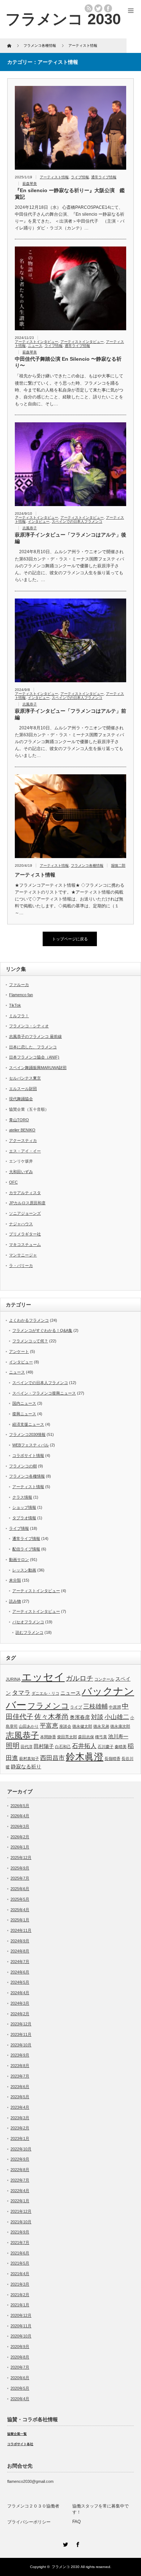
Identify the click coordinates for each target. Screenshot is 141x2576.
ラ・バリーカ (21, 1266)
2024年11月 (21, 1930)
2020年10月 (21, 2336)
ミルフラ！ (19, 1016)
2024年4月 (20, 1993)
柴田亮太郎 (67, 1737)
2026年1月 (20, 1847)
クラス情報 (22, 1497)
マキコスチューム (25, 1244)
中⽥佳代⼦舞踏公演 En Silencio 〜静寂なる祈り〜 (68, 362)
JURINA (13, 1679)
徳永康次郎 (120, 1726)
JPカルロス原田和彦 (27, 1203)
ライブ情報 (80, 177)
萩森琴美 (30, 184)
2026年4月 (20, 1816)
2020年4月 (20, 2399)
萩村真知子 (29, 1759)
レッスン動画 (24, 1570)
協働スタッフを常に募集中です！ (101, 2509)
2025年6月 (20, 1889)
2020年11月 (21, 2326)
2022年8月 (20, 2170)
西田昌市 (52, 1758)
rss (89, 8)
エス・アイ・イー (25, 1151)
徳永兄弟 (101, 1726)
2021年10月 (21, 2222)
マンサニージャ (23, 1255)
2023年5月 (20, 2097)
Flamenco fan (21, 995)
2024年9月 (20, 1941)
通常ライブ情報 (104, 177)
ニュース (35, 346)
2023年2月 (20, 2128)
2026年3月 (20, 1826)
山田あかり (29, 1726)
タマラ (21, 1693)
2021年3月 (20, 2284)
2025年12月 (21, 1858)
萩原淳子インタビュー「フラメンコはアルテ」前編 (70, 714)
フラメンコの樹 (23, 1466)
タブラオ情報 (24, 1518)
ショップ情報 (24, 1507)
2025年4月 (20, 1910)
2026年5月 (20, 1806)
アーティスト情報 (54, 177)
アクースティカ (23, 1140)
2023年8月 (20, 2066)
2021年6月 (20, 2253)
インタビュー (39, 521)
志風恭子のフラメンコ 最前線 (35, 1036)
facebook (108, 8)
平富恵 (49, 1726)
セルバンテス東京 (25, 1078)
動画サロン (19, 1560)
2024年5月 (20, 1982)
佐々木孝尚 (52, 1717)
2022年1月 (20, 2201)
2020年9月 (20, 2347)
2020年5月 (20, 2388)
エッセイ (43, 1677)
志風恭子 (30, 528)
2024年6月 (20, 1972)
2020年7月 (20, 2367)
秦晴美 (121, 1747)
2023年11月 (21, 2034)
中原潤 (115, 1707)
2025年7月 (20, 1878)
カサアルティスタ (25, 1193)
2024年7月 (20, 1962)
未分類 (15, 1580)
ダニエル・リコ (45, 1693)
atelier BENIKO (22, 1130)
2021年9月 (20, 2232)
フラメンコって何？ (30, 1341)
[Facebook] (77, 2543)
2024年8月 (20, 1951)
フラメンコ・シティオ (29, 1026)
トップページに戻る (70, 939)
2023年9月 (20, 2055)
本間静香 (48, 1737)
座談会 (65, 1726)
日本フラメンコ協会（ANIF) (34, 1057)
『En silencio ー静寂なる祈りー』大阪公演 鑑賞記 (70, 194)
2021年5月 (20, 2263)
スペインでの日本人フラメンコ (77, 521)
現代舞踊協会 (21, 1099)
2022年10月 (21, 2149)
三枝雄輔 (95, 1707)
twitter (98, 8)
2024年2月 (20, 2014)
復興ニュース (24, 1414)
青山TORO (19, 1120)
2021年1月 (20, 2305)
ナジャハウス (21, 1224)
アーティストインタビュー (37, 342)
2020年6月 (20, 2378)
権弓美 (101, 1737)
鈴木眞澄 (85, 1757)
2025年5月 (20, 1899)
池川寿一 (118, 1736)
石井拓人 (84, 1746)
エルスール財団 (23, 1089)
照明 (13, 1746)
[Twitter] (64, 2543)
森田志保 (86, 1737)
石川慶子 (106, 1747)
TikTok (15, 1005)
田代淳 (27, 1747)
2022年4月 (20, 2191)
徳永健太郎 (82, 1726)
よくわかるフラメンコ (29, 1320)
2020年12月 (21, 2315)
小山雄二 (117, 1717)
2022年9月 (20, 2159)
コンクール (104, 1679)
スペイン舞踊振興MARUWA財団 (38, 1068)
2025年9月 (20, 1868)
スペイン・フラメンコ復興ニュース (44, 1393)
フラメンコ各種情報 (87, 865)
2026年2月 (20, 1837)
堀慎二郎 (118, 865)
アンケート (19, 1351)
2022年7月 (20, 2180)
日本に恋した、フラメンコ (33, 1047)
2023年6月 (20, 2087)
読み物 (15, 1601)
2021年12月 (21, 2211)
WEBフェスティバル (31, 1445)
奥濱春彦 (80, 1717)
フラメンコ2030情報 (27, 1434)
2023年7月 (20, 2076)
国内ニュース (24, 1403)
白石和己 (63, 1747)
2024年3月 (20, 2003)
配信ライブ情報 (26, 1549)
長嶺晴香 (112, 1759)
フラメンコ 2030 (63, 19)
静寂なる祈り (26, 1767)
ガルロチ (80, 1678)
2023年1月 (20, 2138)
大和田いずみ (21, 1172)
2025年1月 (20, 1920)
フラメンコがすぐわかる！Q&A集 (42, 1330)
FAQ (76, 2522)
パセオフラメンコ (28, 1622)
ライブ (76, 1707)
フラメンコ (48, 1706)
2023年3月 (20, 2118)
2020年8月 (20, 2357)
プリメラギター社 (25, 1234)
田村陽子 (44, 1746)
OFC (13, 1182)
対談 (97, 1717)
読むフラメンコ (29, 1632)
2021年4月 (20, 2274)
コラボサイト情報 (28, 1455)
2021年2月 (20, 2295)
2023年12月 (21, 2024)
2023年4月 (20, 2107)
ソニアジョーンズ (25, 1213)
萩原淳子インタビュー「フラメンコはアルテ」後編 (70, 538)
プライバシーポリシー (29, 2522)
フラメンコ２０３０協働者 (33, 2506)
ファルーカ (19, 985)
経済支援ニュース (28, 1424)
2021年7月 (20, 2242)
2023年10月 (21, 2045)
